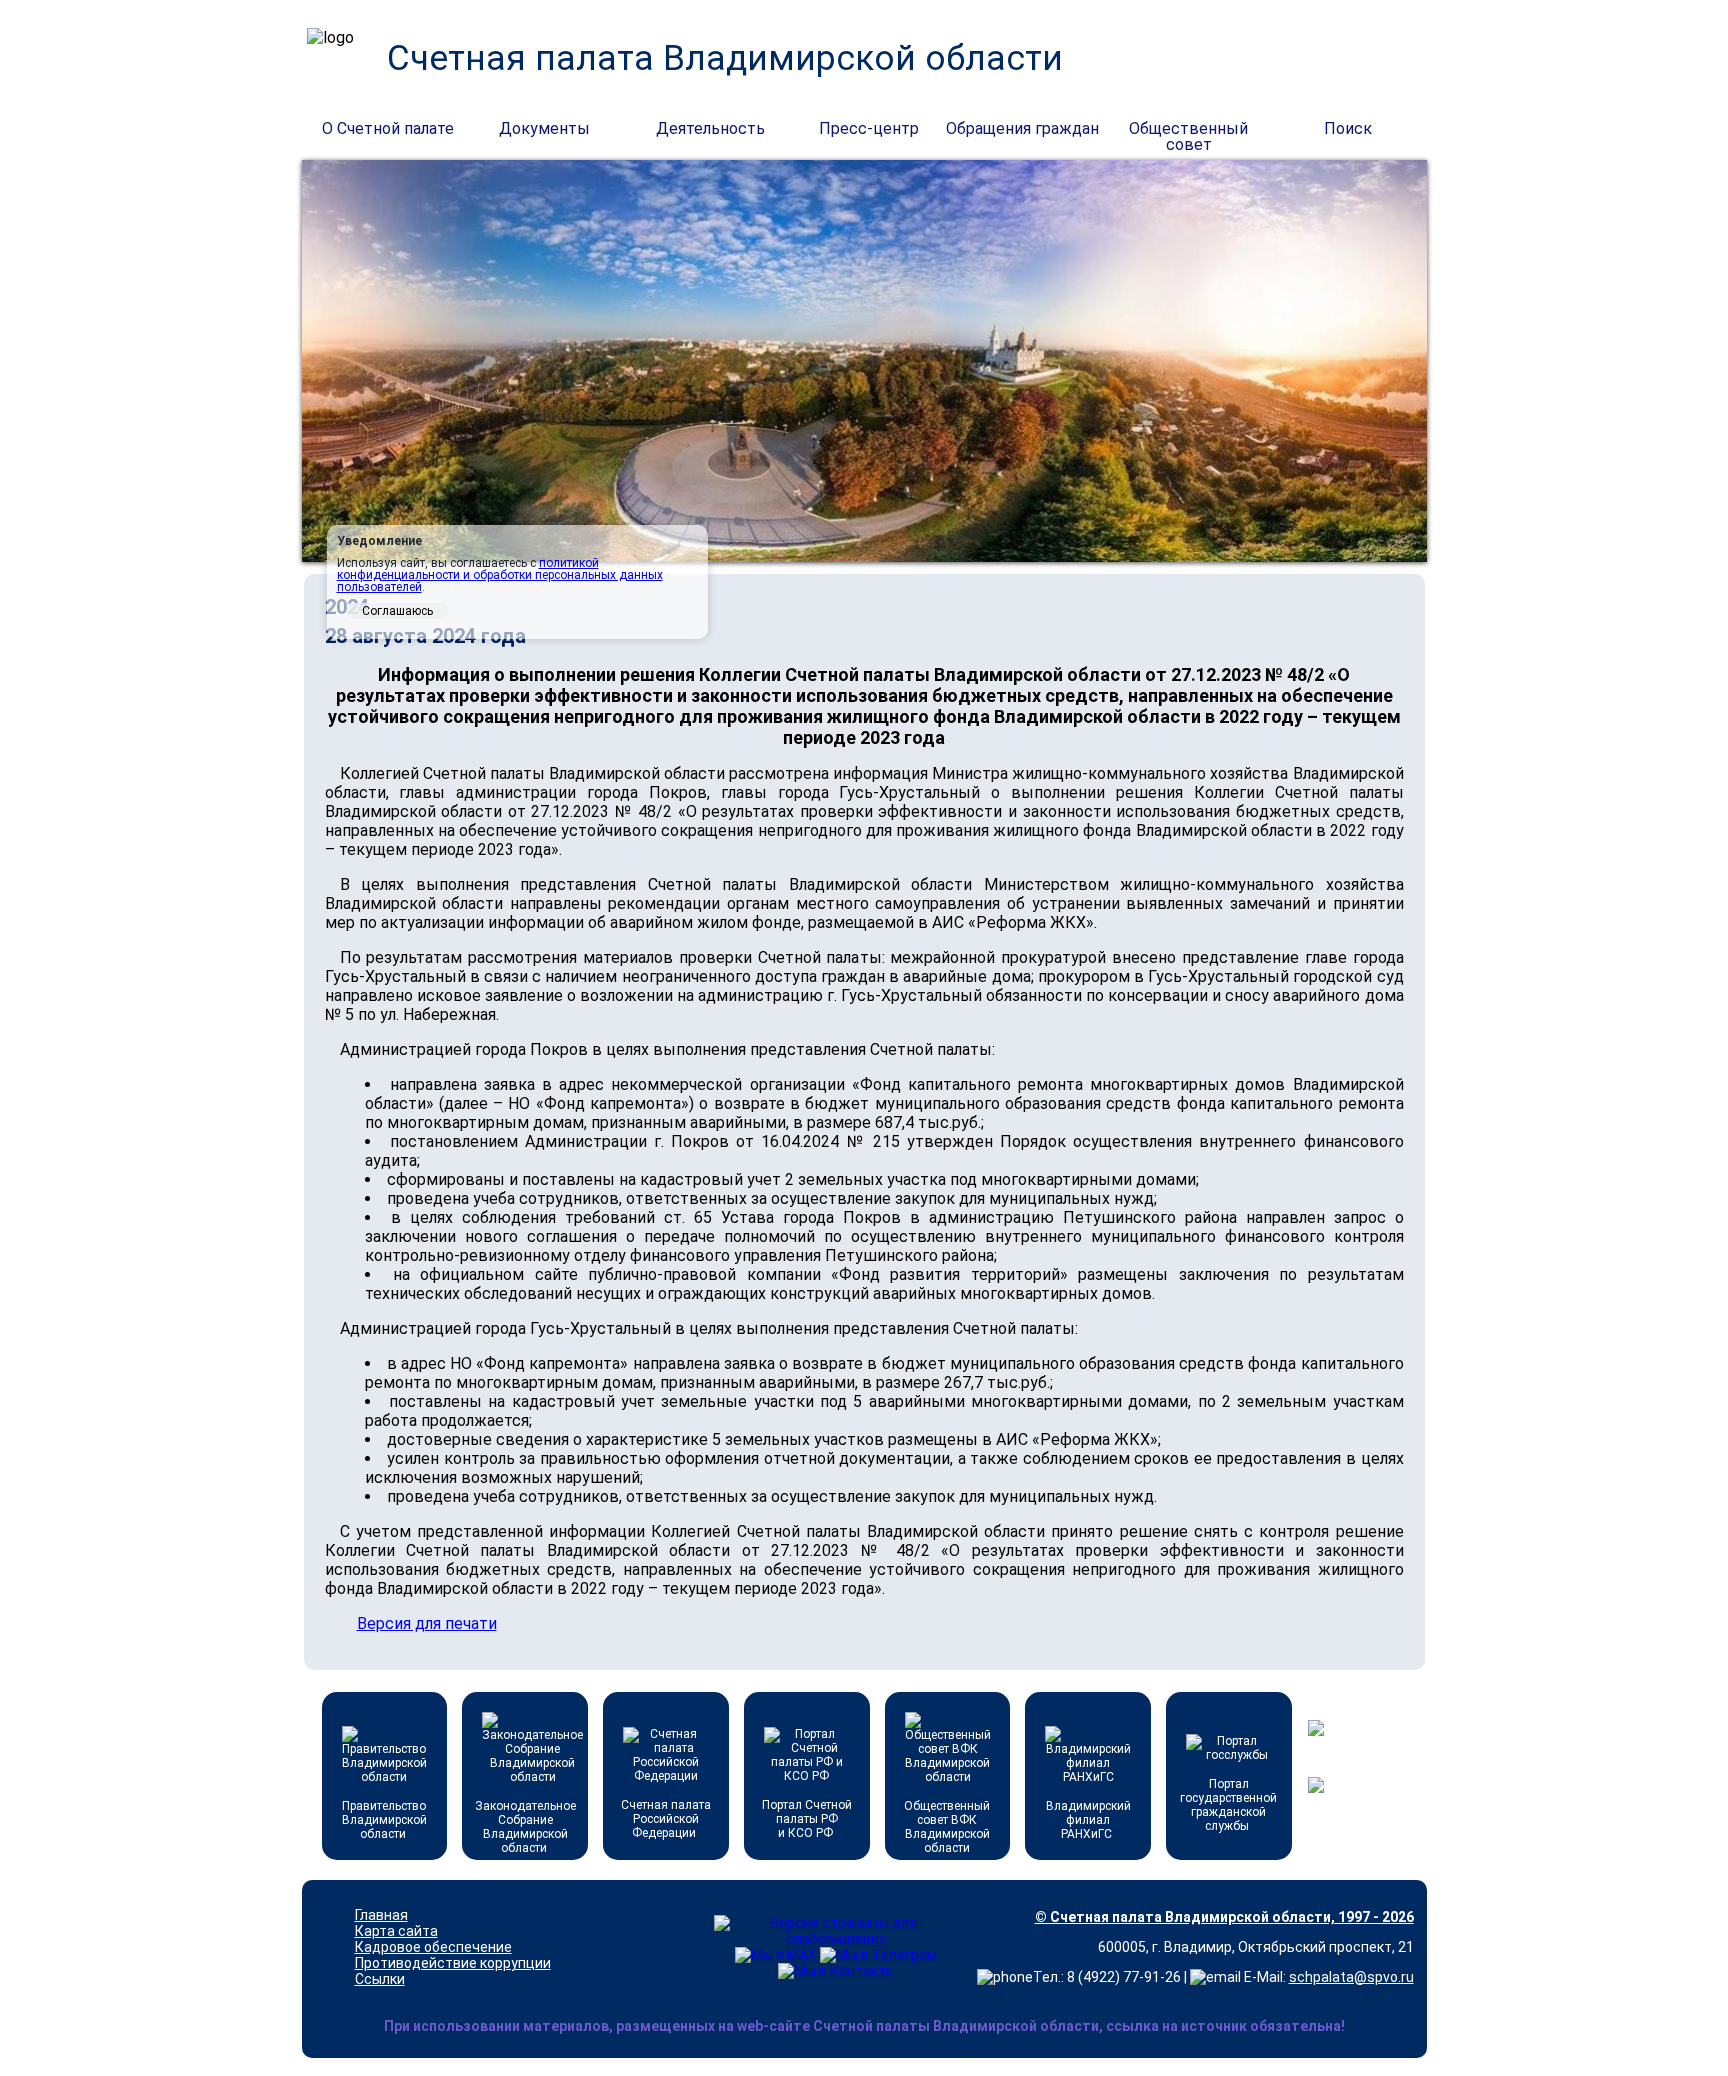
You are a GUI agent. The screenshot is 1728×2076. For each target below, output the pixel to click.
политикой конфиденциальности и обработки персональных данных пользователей (500, 575)
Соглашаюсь (397, 611)
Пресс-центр (869, 128)
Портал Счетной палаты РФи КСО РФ (807, 1819)
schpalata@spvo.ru (1351, 1977)
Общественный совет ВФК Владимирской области (947, 1827)
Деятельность (710, 128)
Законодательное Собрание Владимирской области (525, 1827)
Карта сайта (396, 1931)
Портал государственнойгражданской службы (1228, 1805)
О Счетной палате (388, 128)
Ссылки (380, 1979)
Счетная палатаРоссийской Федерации (666, 1819)
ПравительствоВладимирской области (384, 1820)
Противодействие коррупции (453, 1963)
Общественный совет (1188, 130)
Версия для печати (427, 1623)
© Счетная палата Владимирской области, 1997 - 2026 (1224, 1917)
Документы (544, 128)
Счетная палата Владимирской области (725, 58)
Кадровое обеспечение (433, 1947)
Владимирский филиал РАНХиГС (1088, 1820)
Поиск (1348, 128)
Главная (381, 1915)
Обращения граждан (1022, 128)
